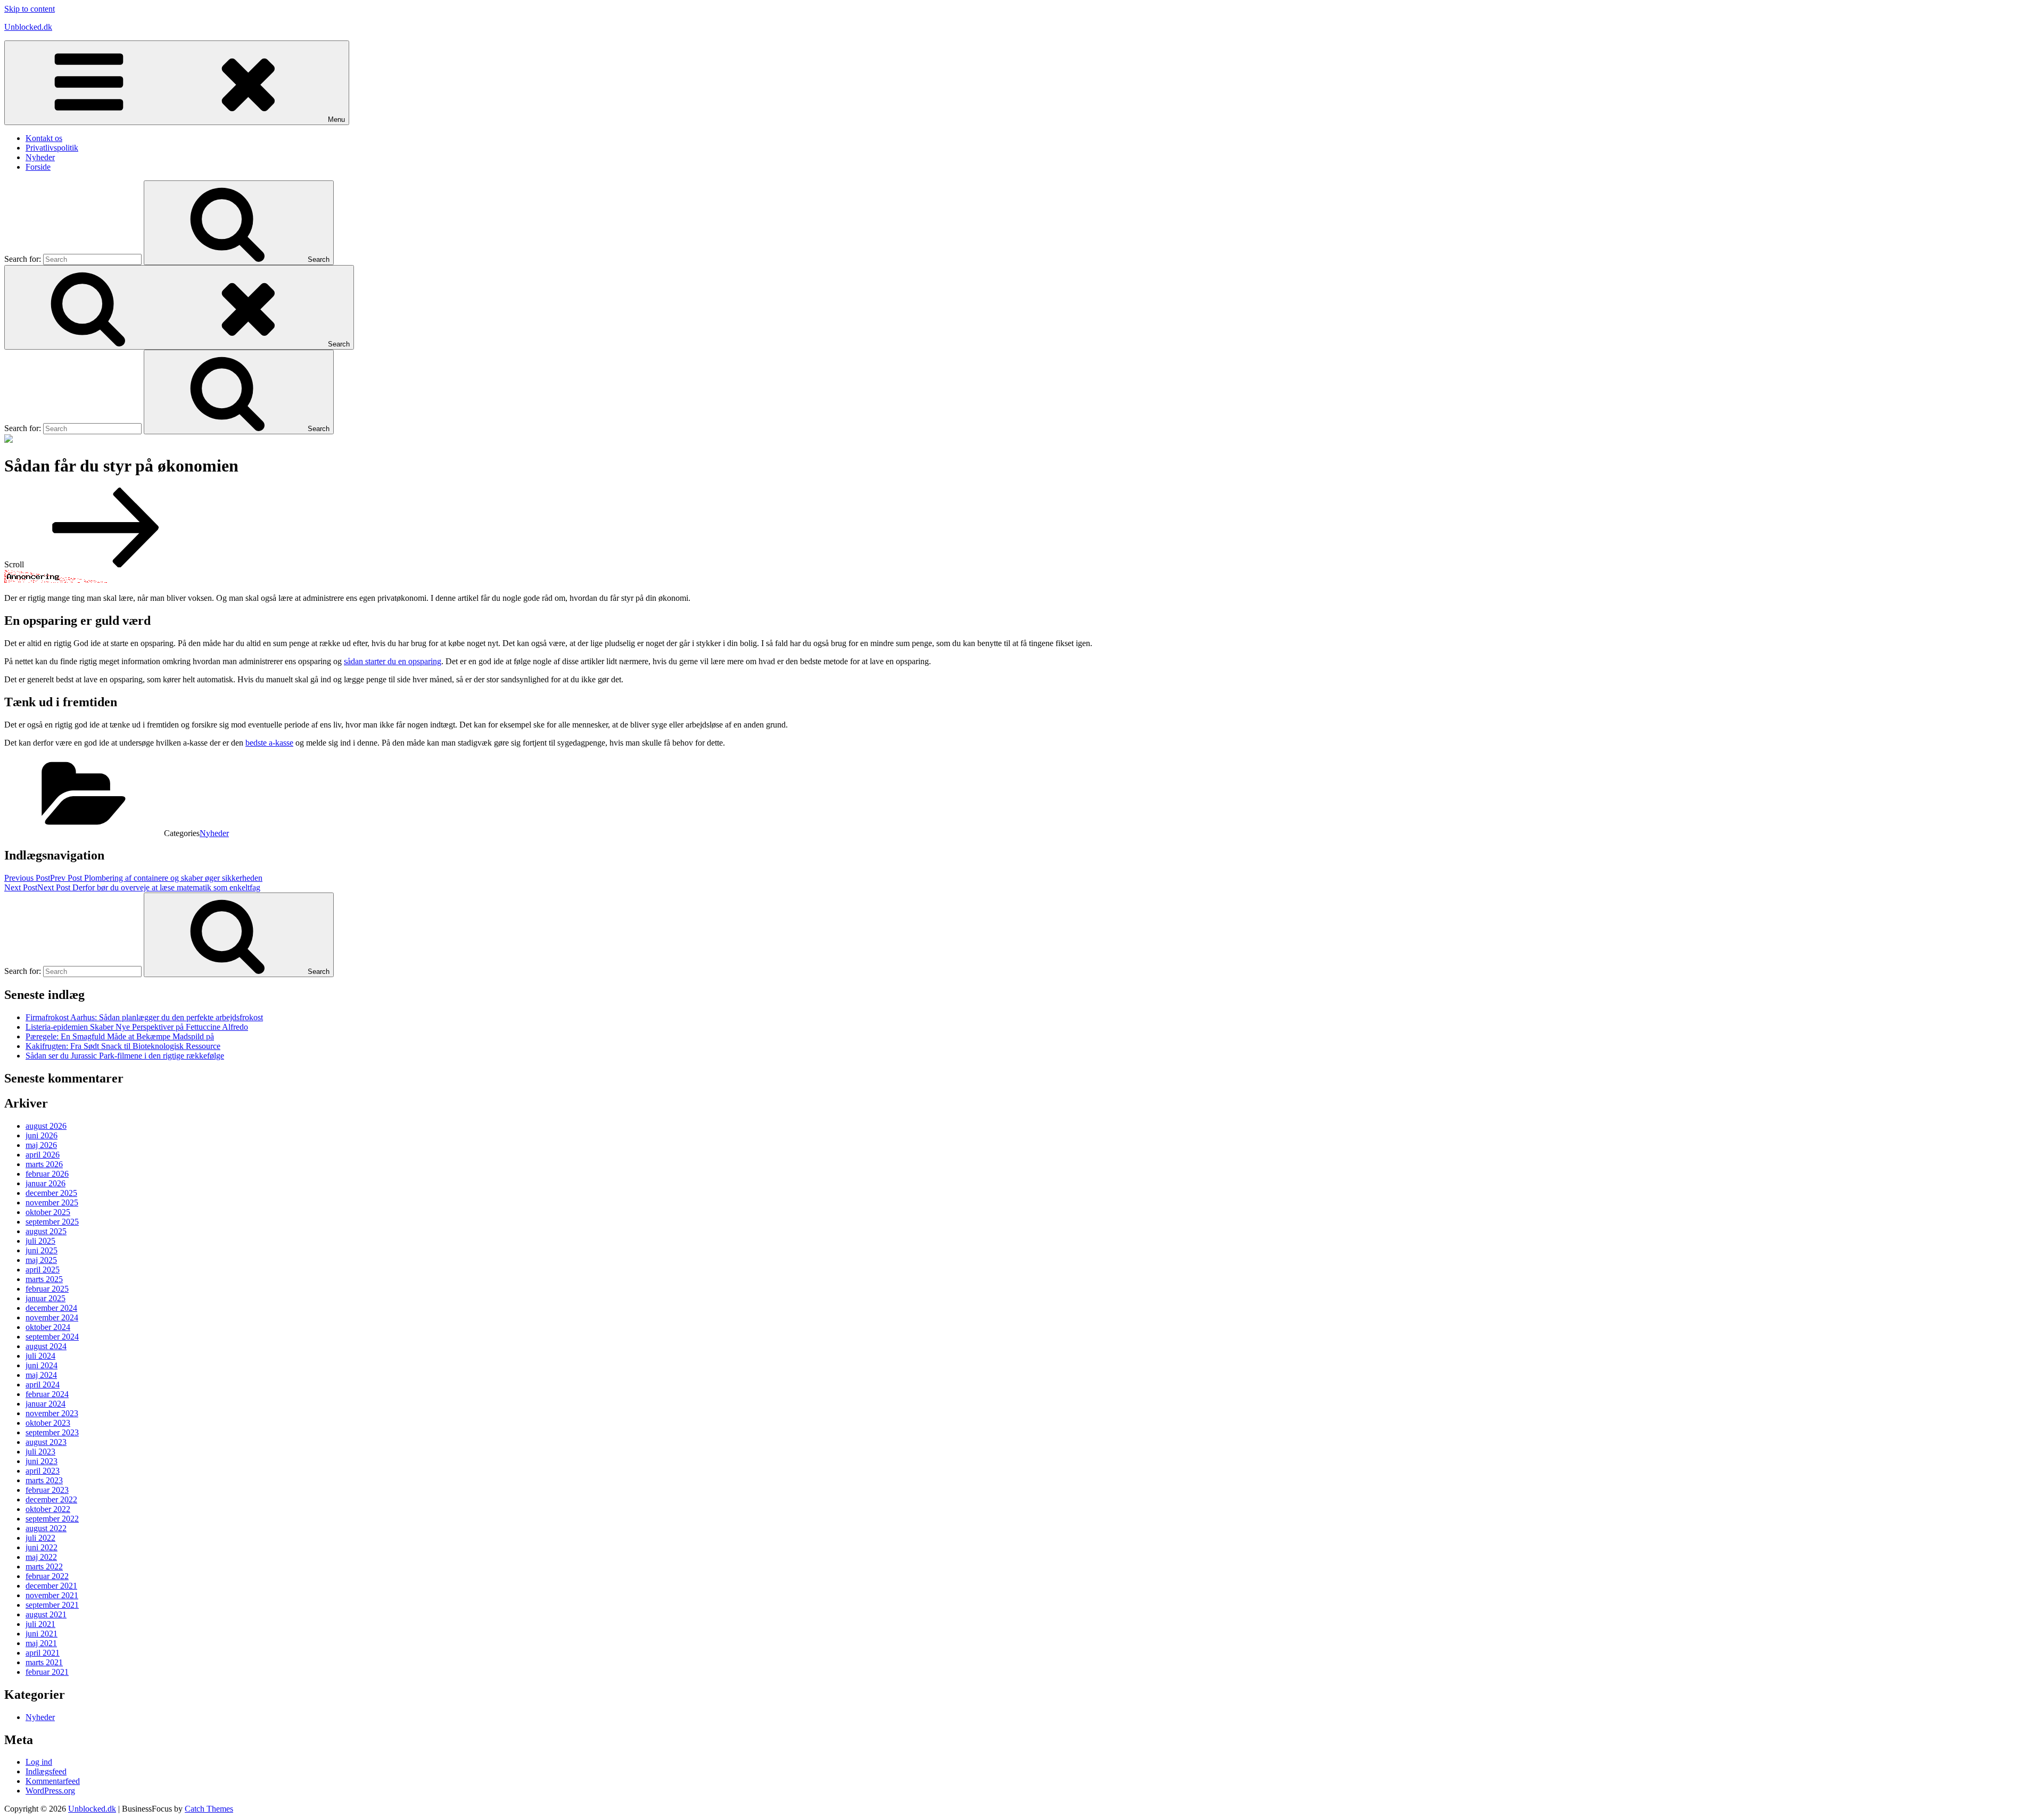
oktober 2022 (48, 1509)
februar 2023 (47, 1490)
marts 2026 (44, 1164)
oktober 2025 (48, 1212)
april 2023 (43, 1471)
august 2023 (46, 1442)
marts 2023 (44, 1480)
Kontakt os (44, 138)
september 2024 (52, 1337)
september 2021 (52, 1605)
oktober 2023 (48, 1423)
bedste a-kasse (269, 743)
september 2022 (52, 1519)
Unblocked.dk (28, 27)
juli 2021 (40, 1624)
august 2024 (46, 1346)
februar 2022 (47, 1576)
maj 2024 (41, 1375)
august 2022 (46, 1528)
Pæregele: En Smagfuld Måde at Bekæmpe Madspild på (120, 1036)
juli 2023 (40, 1452)
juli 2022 (40, 1538)
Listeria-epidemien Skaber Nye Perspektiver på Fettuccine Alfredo (137, 1027)
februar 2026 (47, 1174)
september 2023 (52, 1432)
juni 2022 (42, 1547)
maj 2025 (41, 1260)
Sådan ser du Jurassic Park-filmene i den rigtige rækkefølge (125, 1056)
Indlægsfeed (46, 1771)
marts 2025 (44, 1279)
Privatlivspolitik (52, 148)
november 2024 (52, 1317)
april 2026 (43, 1155)
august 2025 (46, 1231)
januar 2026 (46, 1183)
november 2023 (52, 1413)
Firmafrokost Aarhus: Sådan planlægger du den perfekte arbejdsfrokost (144, 1017)
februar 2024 (47, 1394)
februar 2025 (47, 1289)
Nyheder (40, 157)
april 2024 (43, 1385)
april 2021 (43, 1653)
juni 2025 (42, 1250)
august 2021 (46, 1614)
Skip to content (30, 9)
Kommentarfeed (53, 1781)
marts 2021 (44, 1662)
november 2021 (52, 1595)
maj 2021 (41, 1643)
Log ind (39, 1762)
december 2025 (51, 1193)
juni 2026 (42, 1135)
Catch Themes (209, 1809)
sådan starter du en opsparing (393, 661)
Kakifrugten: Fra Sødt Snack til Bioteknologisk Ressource (123, 1046)
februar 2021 (47, 1672)
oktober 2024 (48, 1327)
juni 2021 (42, 1634)
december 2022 (51, 1499)
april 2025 (43, 1270)
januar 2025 (46, 1298)
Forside (38, 167)
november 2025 (52, 1203)
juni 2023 (42, 1461)
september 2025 (52, 1222)
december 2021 (51, 1586)
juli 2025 (40, 1241)
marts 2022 (44, 1567)
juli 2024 (40, 1356)
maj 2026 (41, 1145)
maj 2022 (41, 1557)
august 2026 (46, 1126)
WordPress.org (50, 1791)
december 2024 (51, 1308)
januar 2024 (46, 1404)
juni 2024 (42, 1365)
